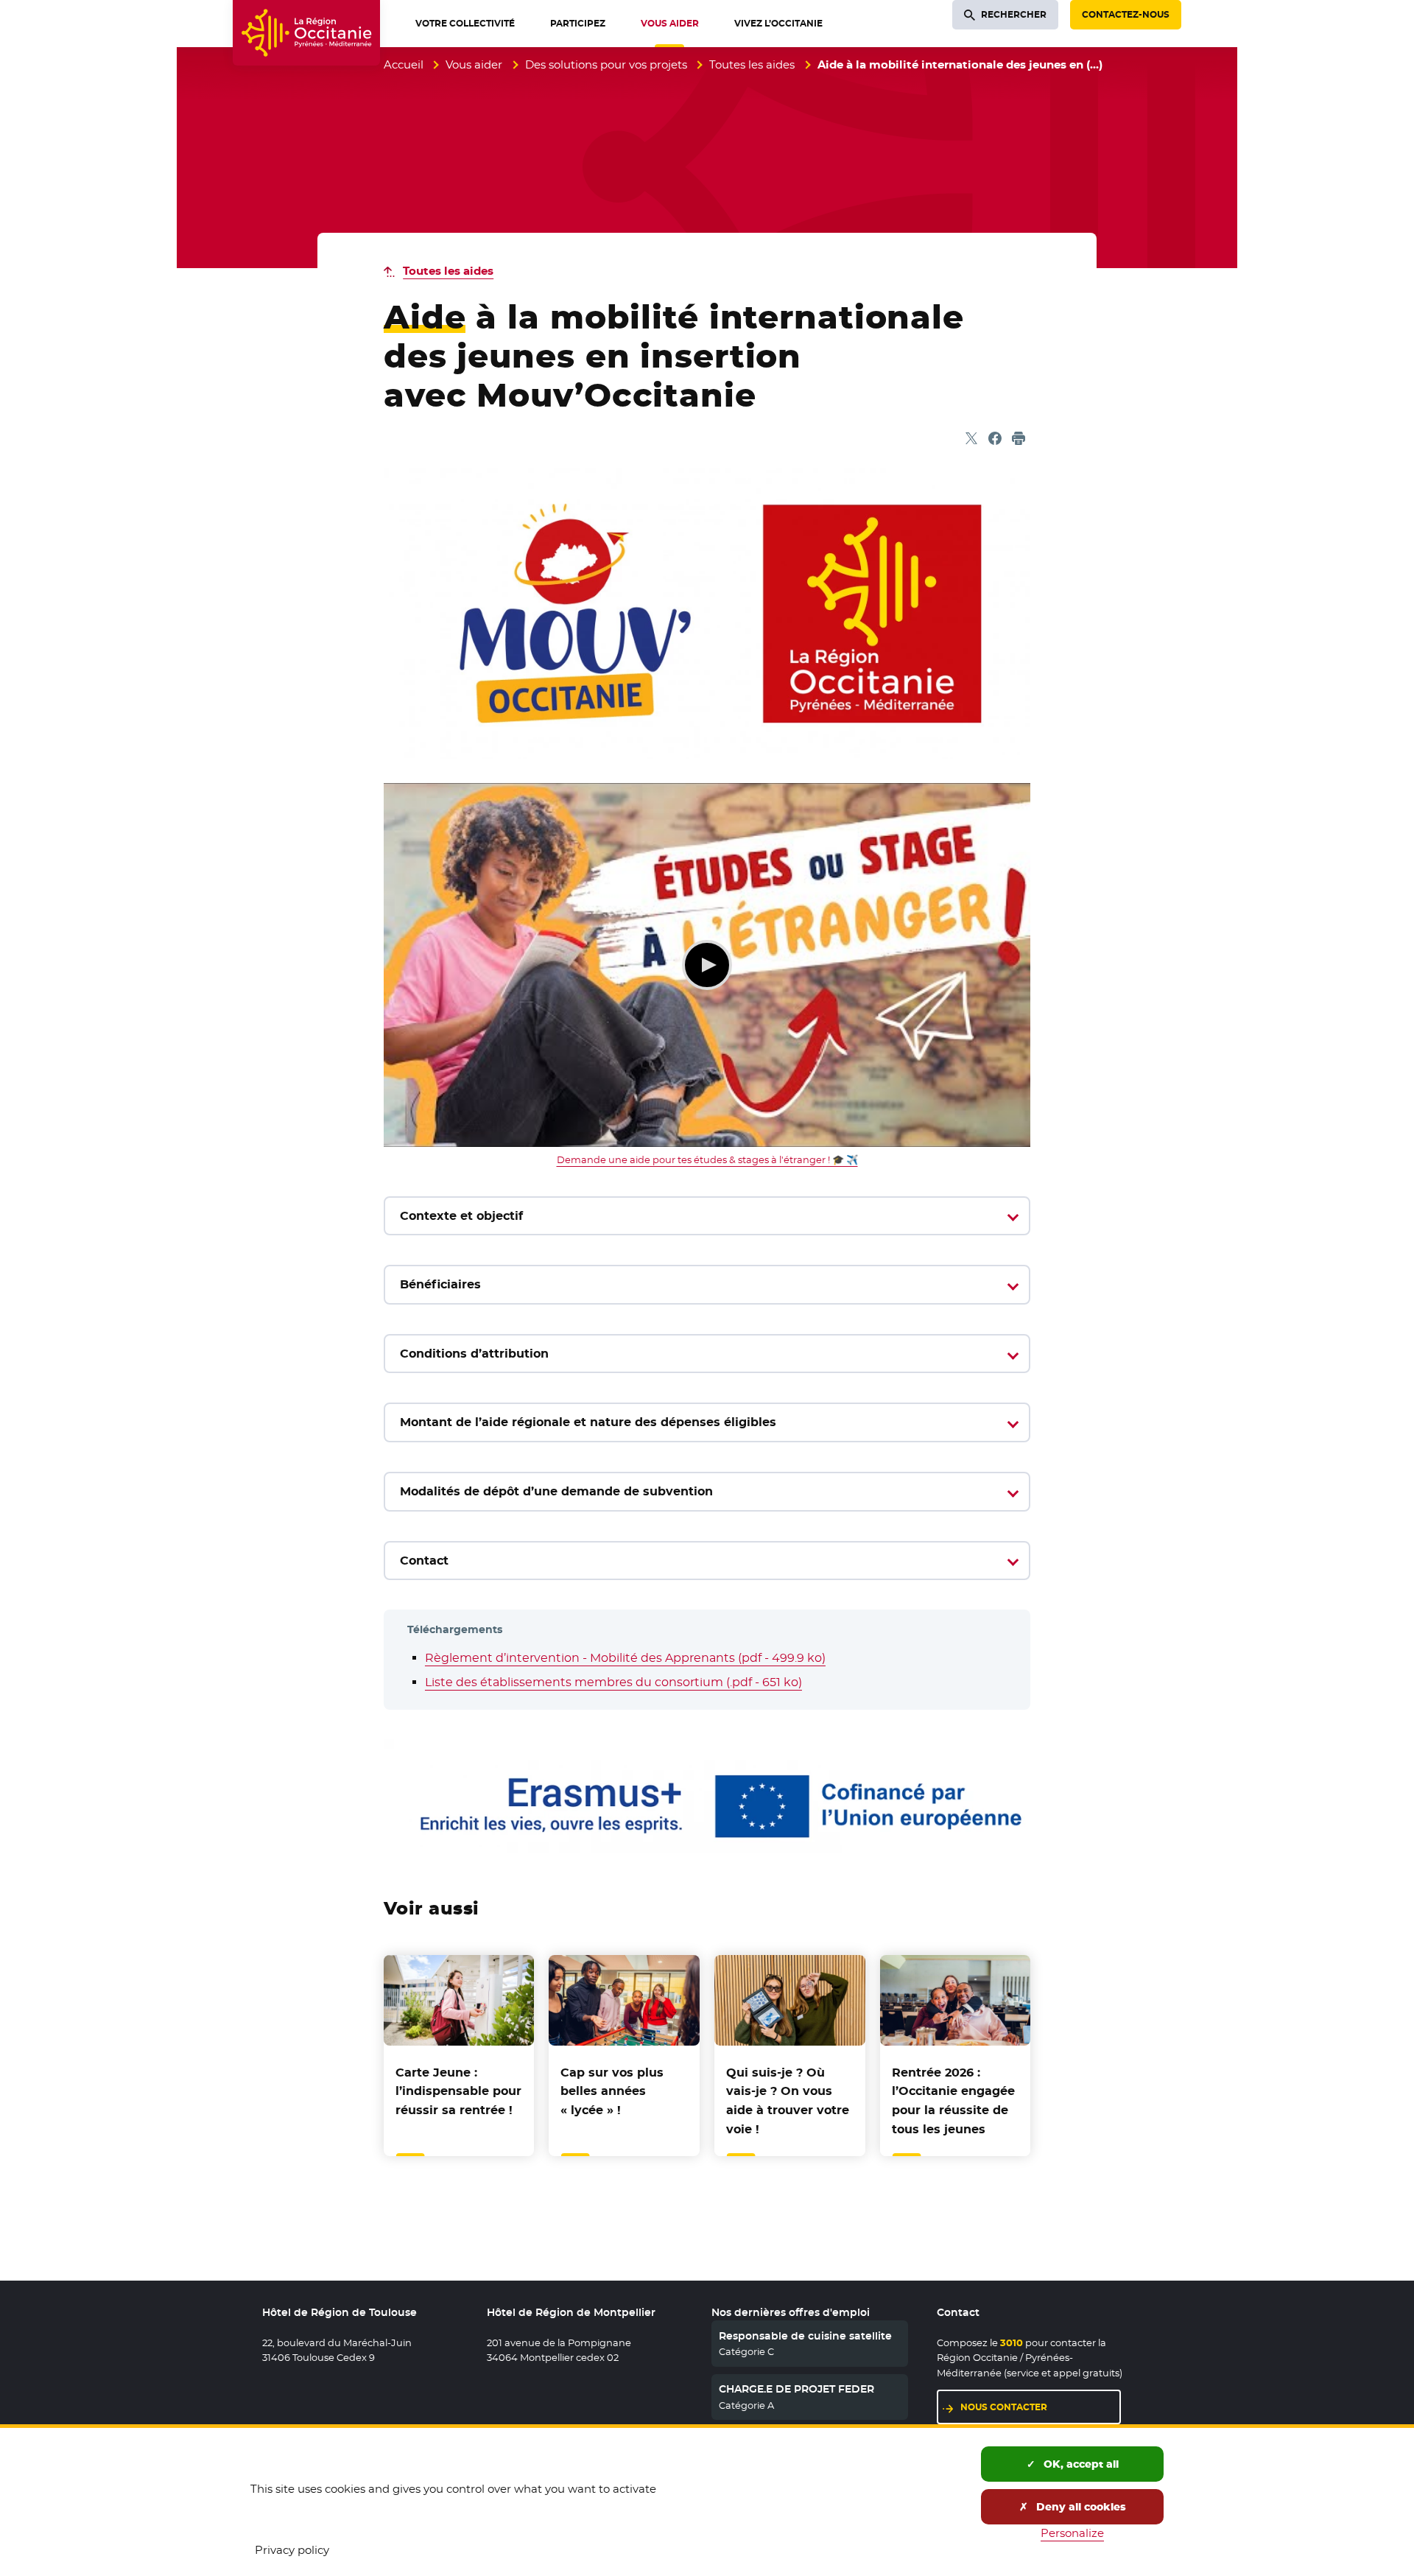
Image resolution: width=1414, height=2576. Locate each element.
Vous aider (474, 64)
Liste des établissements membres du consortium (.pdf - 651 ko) (613, 1682)
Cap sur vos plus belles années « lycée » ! (612, 2091)
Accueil (404, 64)
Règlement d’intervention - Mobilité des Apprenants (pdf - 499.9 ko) (625, 1658)
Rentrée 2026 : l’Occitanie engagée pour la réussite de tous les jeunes (953, 2101)
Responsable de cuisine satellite (805, 2336)
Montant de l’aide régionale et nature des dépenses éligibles (588, 1422)
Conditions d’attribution (474, 1354)
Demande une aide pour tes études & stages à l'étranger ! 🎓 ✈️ (707, 1159)
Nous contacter (1004, 2407)
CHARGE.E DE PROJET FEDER (796, 2389)
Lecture (707, 965)
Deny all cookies (1080, 2507)
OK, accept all (1080, 2464)
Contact (424, 1561)
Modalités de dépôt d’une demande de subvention (556, 1491)
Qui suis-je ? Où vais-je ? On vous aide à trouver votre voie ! (788, 2101)
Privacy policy (292, 2550)
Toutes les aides (752, 64)
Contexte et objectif (461, 1216)
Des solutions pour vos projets (606, 64)
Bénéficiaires (440, 1284)
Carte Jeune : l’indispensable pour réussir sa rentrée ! (458, 2091)
